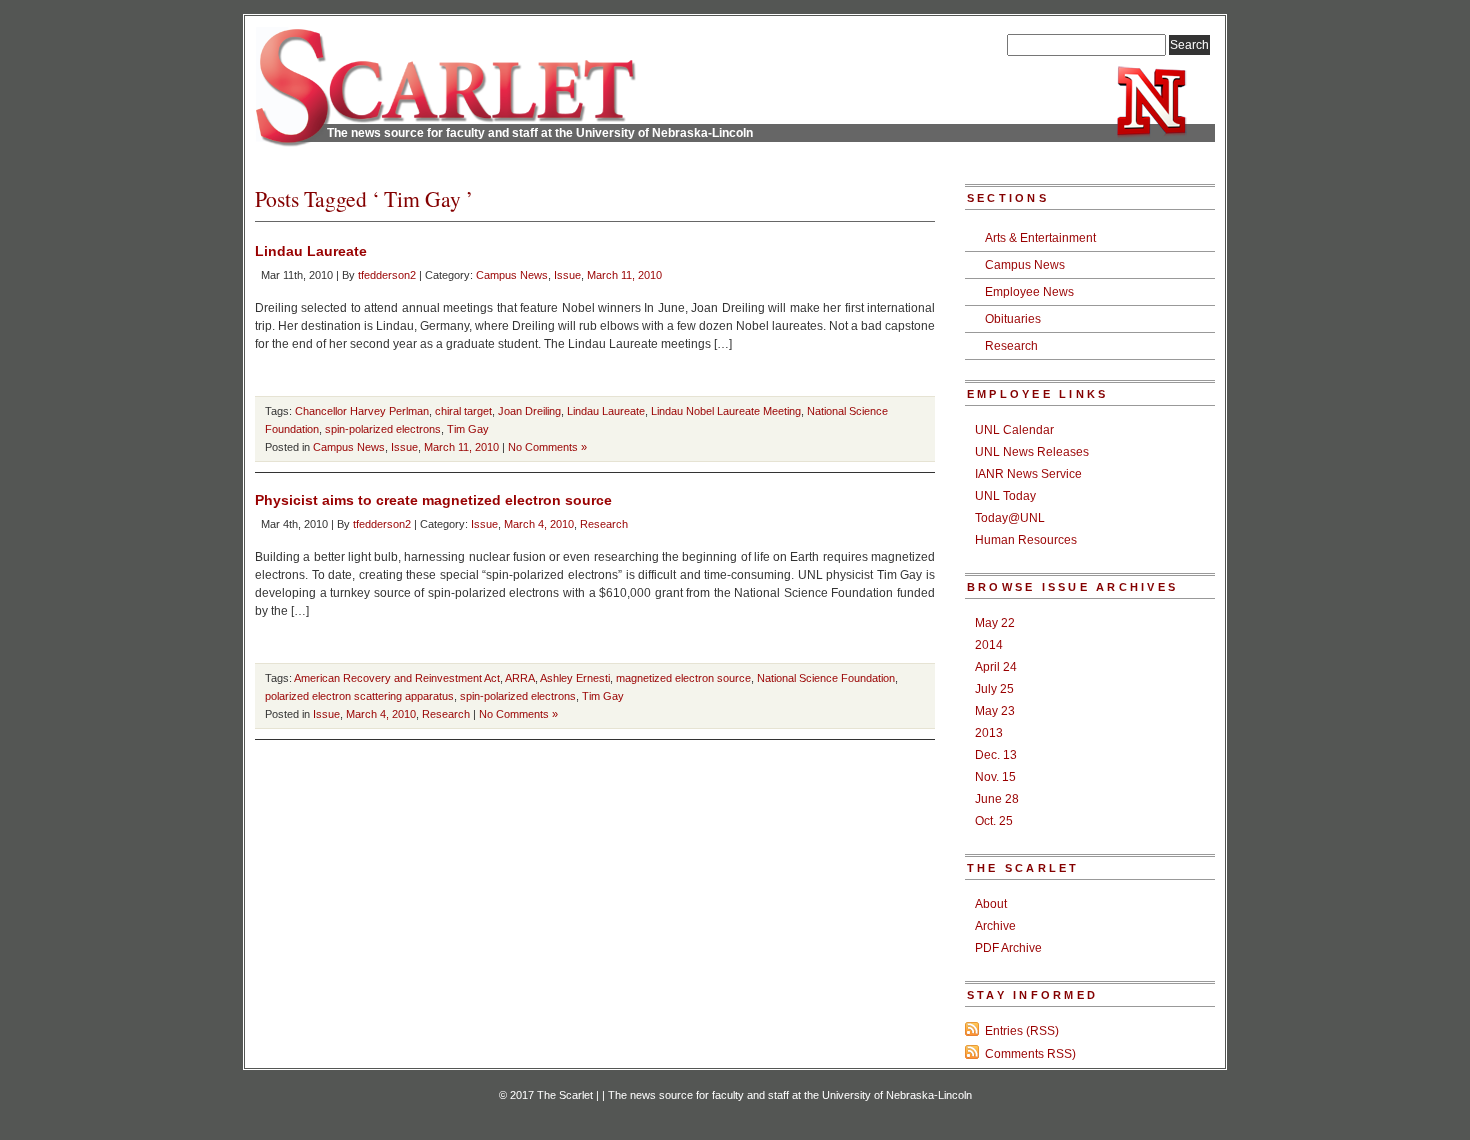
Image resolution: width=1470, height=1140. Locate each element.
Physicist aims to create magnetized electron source (433, 500)
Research (604, 524)
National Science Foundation (826, 678)
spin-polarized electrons (383, 429)
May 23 (995, 711)
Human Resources (1026, 540)
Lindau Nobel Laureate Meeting (726, 411)
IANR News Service (1028, 474)
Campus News (512, 275)
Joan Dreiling (529, 411)
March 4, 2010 (539, 524)
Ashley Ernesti (575, 678)
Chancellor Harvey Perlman (362, 411)
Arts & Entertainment (1040, 238)
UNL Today (1005, 496)
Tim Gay (468, 429)
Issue (567, 275)
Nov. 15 (995, 777)
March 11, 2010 (624, 275)
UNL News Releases (1032, 452)
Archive (995, 926)
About (991, 904)
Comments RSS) (1030, 1054)
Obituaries (1013, 319)
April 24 (996, 667)
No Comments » (547, 447)
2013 (989, 733)
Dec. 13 (996, 755)
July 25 (994, 689)
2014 (989, 645)
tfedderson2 (387, 275)
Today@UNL (1010, 518)
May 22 (995, 623)
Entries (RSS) (1022, 1031)
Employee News (1029, 292)
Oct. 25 (994, 821)
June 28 (997, 799)
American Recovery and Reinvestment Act (397, 678)
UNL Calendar (1014, 430)
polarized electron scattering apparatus (359, 696)
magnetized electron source (683, 678)
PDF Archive (1008, 948)
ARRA (520, 678)
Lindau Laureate (311, 251)
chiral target (463, 411)
